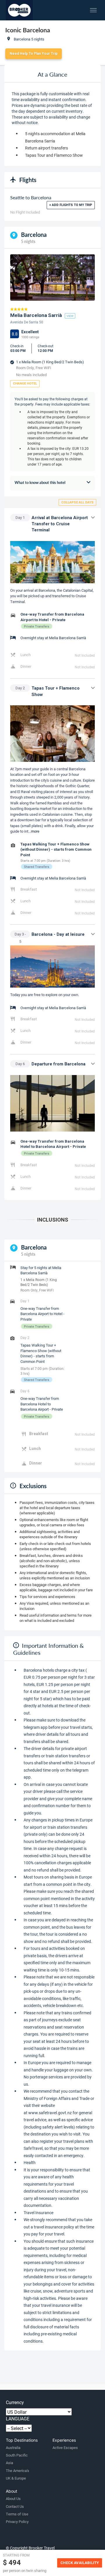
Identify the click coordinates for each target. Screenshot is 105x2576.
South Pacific (17, 2455)
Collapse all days (77, 502)
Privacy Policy (17, 2522)
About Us (13, 2499)
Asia (9, 2463)
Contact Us (15, 2506)
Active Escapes (65, 2448)
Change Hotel (25, 384)
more (35, 831)
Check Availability (80, 2563)
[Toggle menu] (93, 10)
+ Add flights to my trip (71, 205)
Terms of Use (17, 2514)
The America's (17, 2471)
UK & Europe (16, 2478)
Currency (15, 2402)
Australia (13, 2448)
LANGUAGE (18, 2419)
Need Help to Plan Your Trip (34, 54)
